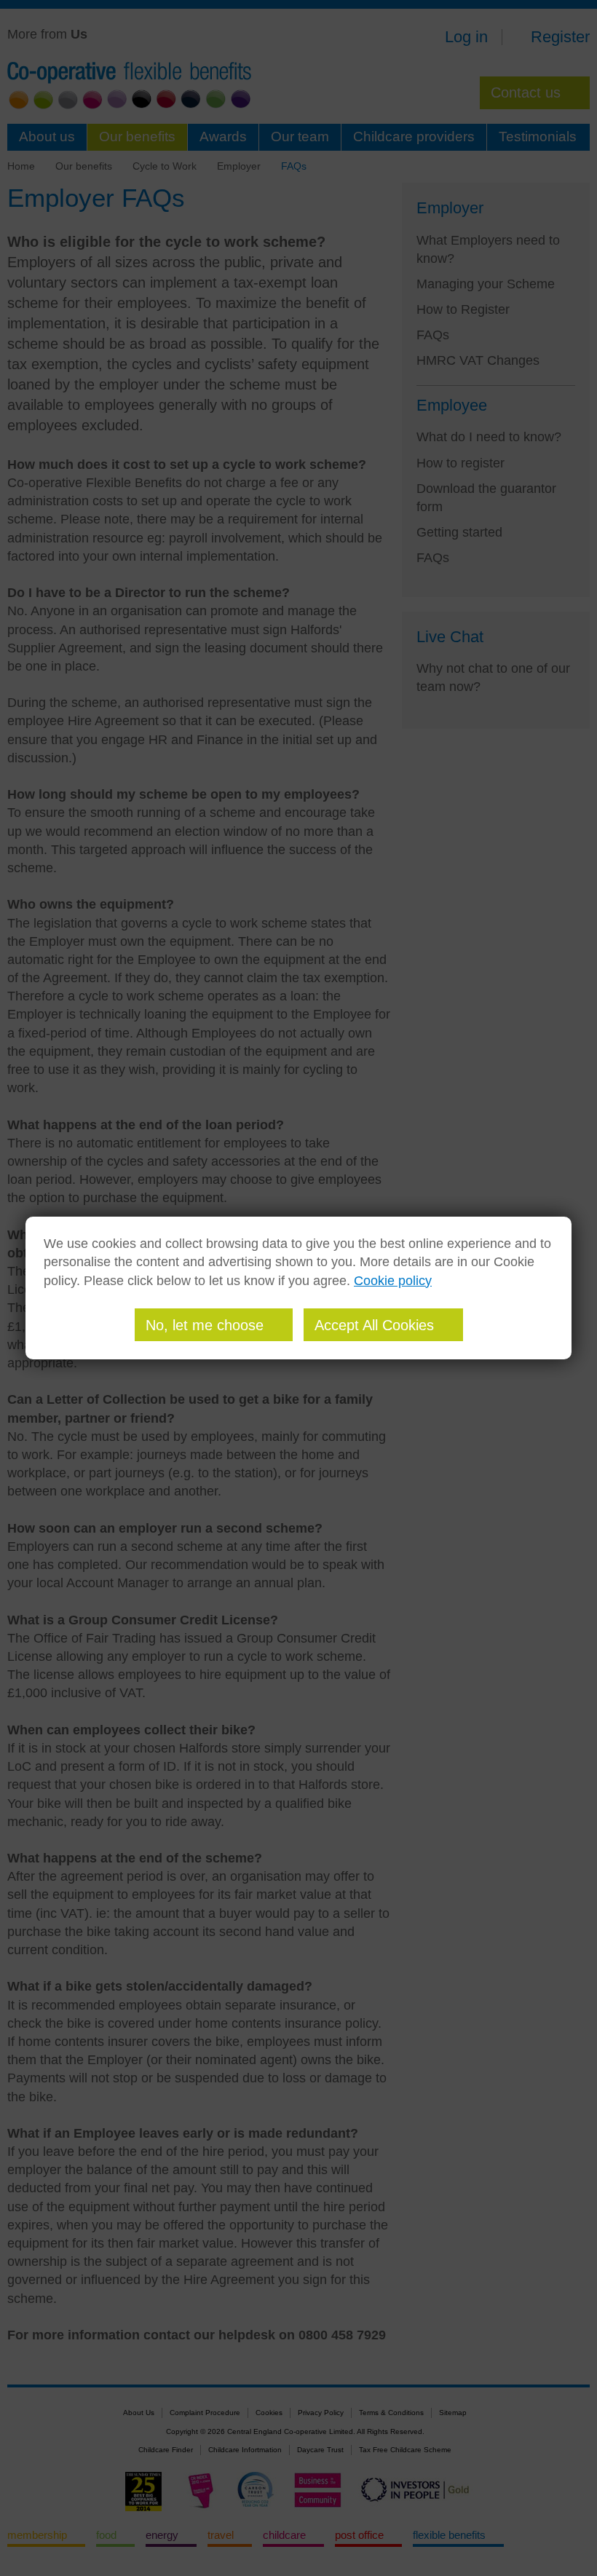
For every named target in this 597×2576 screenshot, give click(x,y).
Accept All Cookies (374, 1325)
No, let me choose (205, 1325)
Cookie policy (393, 1281)
